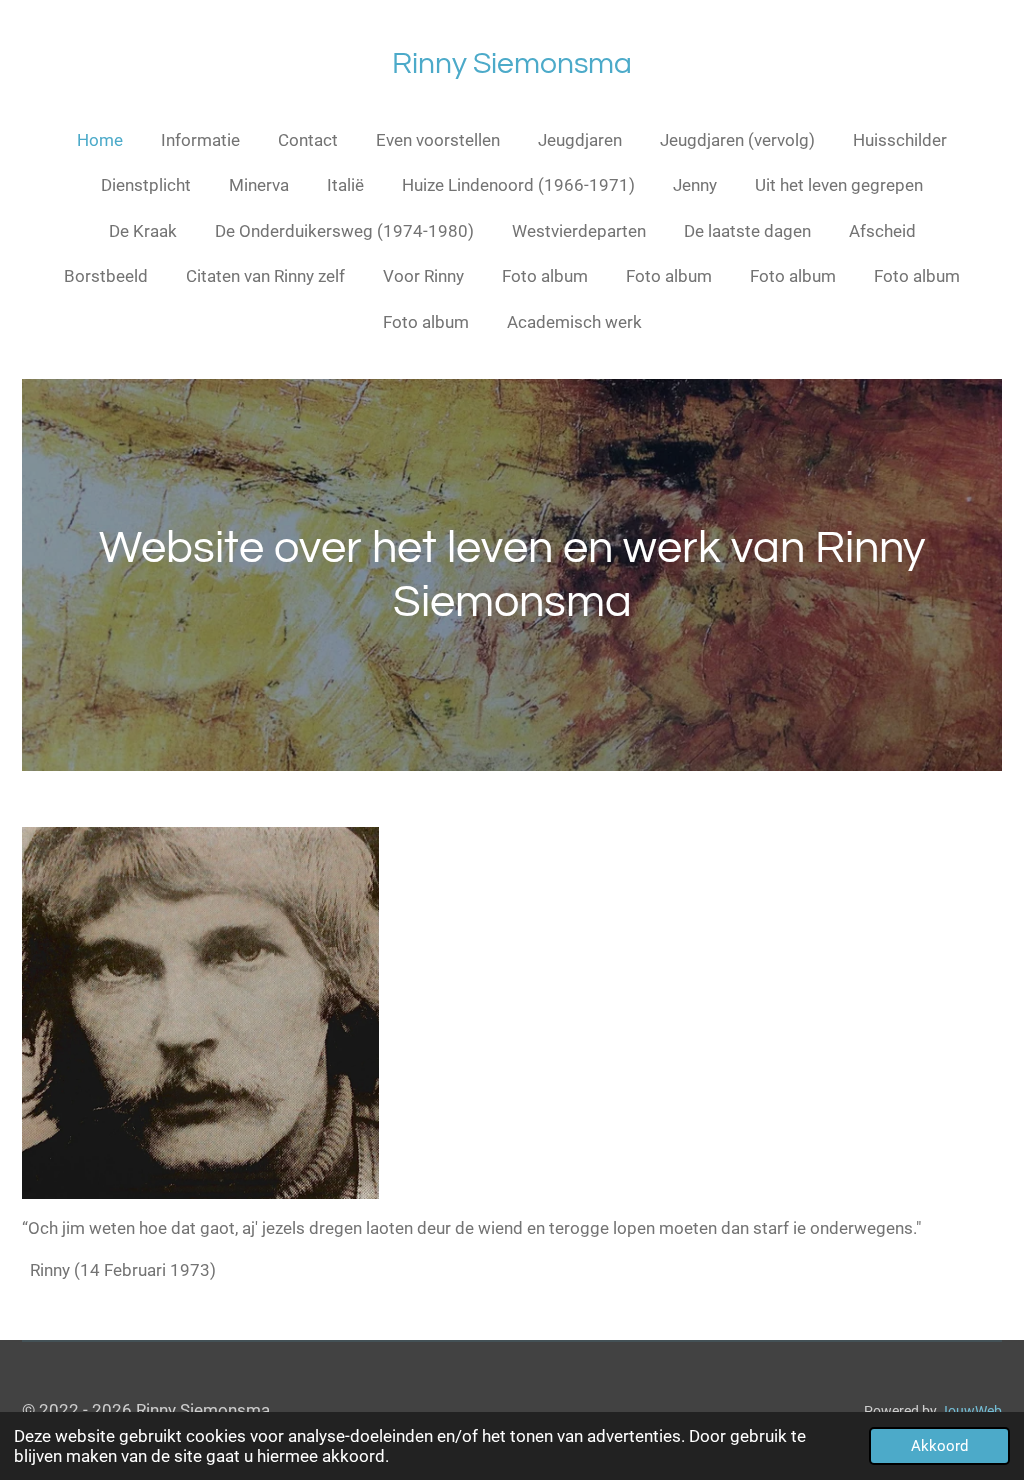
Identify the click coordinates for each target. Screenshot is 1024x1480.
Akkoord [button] (939, 1446)
